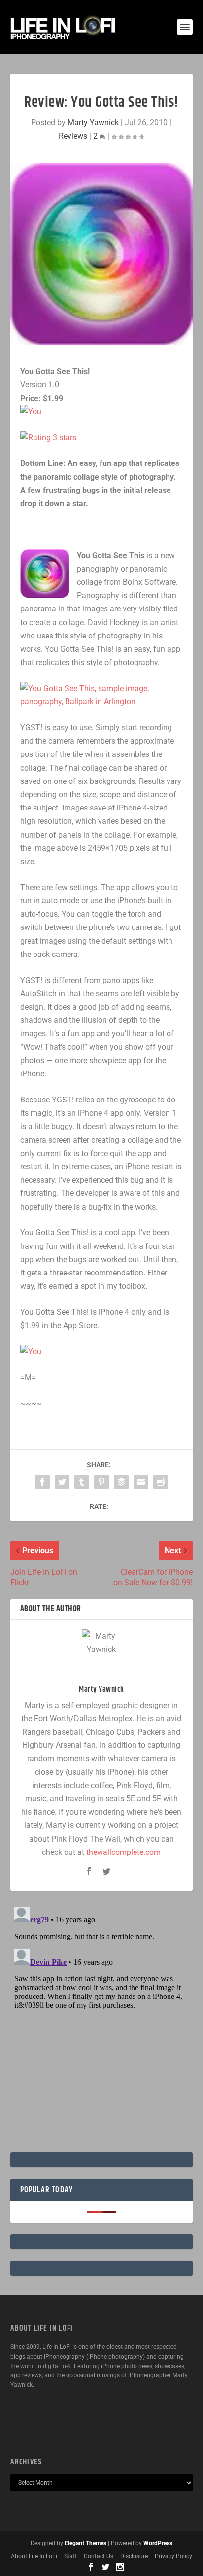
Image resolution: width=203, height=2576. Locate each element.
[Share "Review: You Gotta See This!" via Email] (141, 1482)
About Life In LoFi (34, 2556)
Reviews (73, 136)
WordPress (158, 2543)
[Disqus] (102, 2026)
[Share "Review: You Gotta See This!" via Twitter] (62, 1482)
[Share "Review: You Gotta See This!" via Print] (161, 1482)
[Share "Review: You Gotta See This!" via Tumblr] (82, 1482)
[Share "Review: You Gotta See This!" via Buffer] (121, 1482)
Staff (70, 2556)
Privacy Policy (173, 2556)
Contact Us (99, 2556)
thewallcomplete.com (123, 1852)
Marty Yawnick (93, 123)
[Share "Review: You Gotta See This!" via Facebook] (42, 1482)
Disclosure (134, 2556)
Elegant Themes (85, 2543)
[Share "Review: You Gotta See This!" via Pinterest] (101, 1482)
